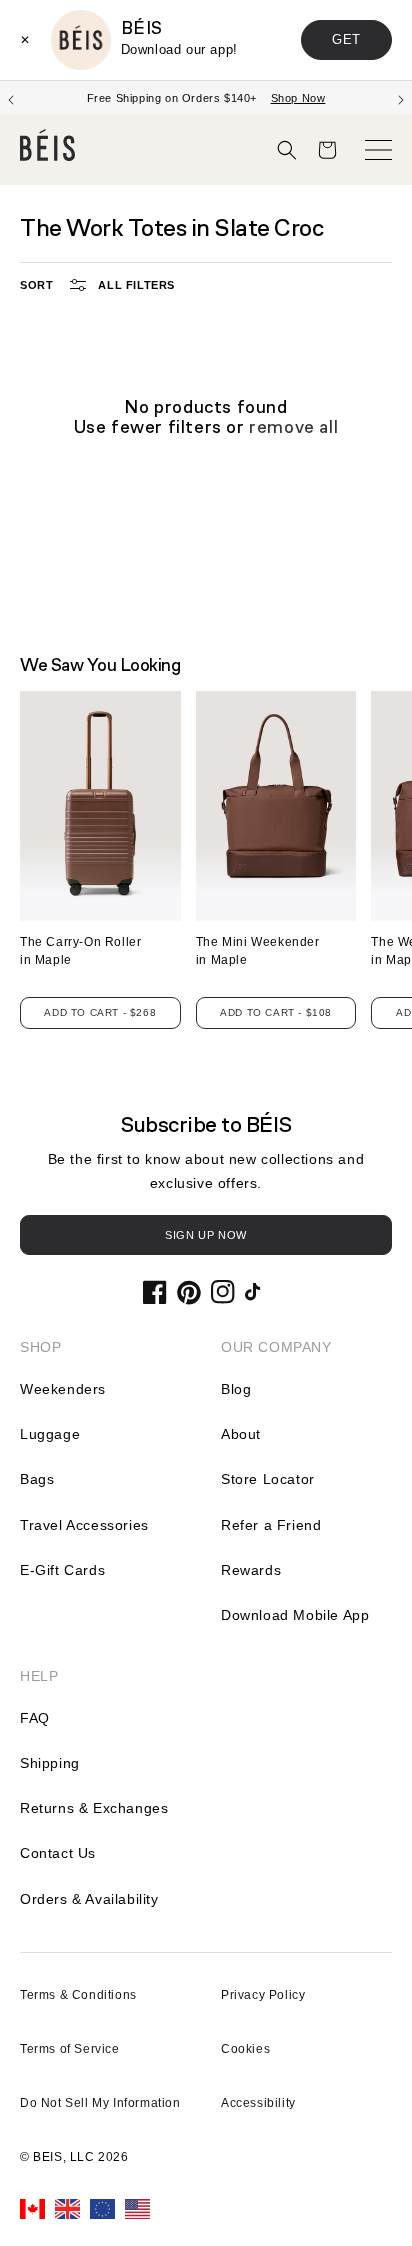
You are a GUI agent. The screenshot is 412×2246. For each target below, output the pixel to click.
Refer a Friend (271, 1525)
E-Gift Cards (62, 1570)
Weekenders (63, 1389)
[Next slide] (401, 98)
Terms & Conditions (78, 1995)
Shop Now (279, 97)
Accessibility (258, 2103)
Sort (36, 285)
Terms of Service (70, 2049)
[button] (287, 150)
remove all (293, 427)
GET (346, 39)
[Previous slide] (11, 98)
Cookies (245, 2049)
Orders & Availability (89, 1899)
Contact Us (58, 1853)
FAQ (35, 1718)
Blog (236, 1389)
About (241, 1434)
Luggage (50, 1434)
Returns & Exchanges (94, 1808)
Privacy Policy (263, 1995)
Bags (37, 1479)
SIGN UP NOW (206, 1235)
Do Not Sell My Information (100, 2103)
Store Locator (268, 1479)
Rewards (251, 1570)
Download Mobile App (295, 1615)
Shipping (50, 1763)
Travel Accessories (84, 1525)
